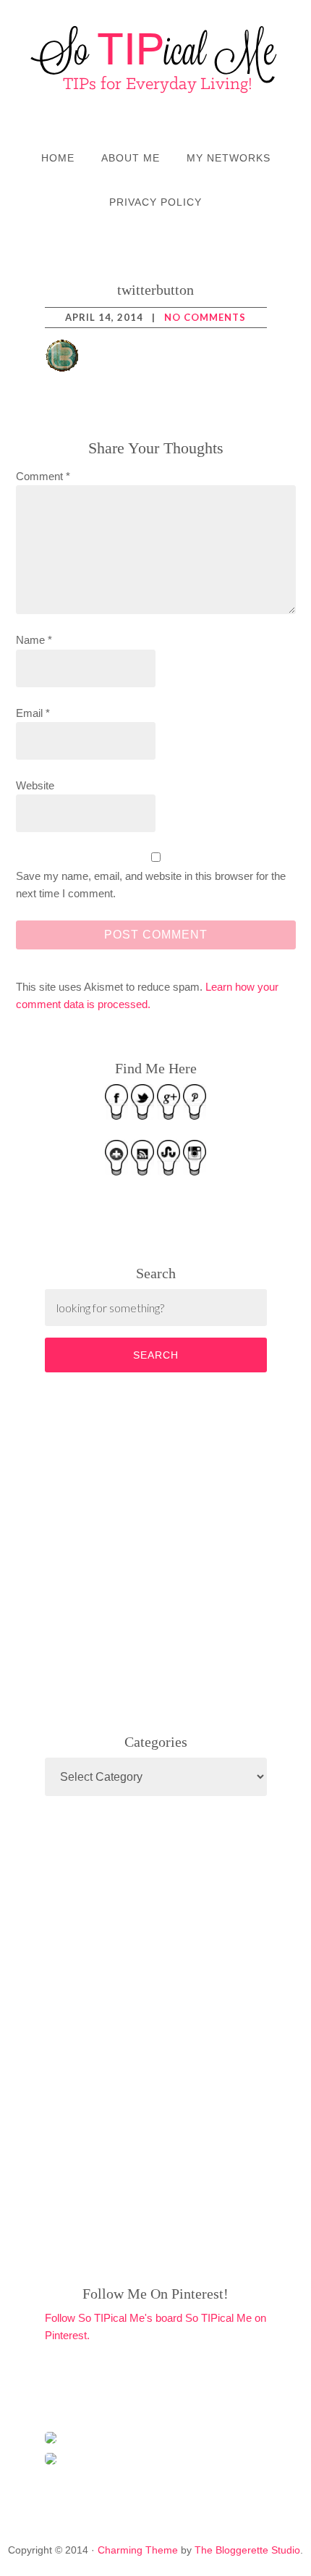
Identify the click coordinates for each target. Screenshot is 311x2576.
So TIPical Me (155, 59)
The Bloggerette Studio (247, 2550)
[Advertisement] (153, 1550)
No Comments (205, 317)
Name (34, 640)
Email (33, 713)
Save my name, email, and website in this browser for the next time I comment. (151, 885)
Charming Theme (138, 2550)
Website (35, 785)
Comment (43, 476)
